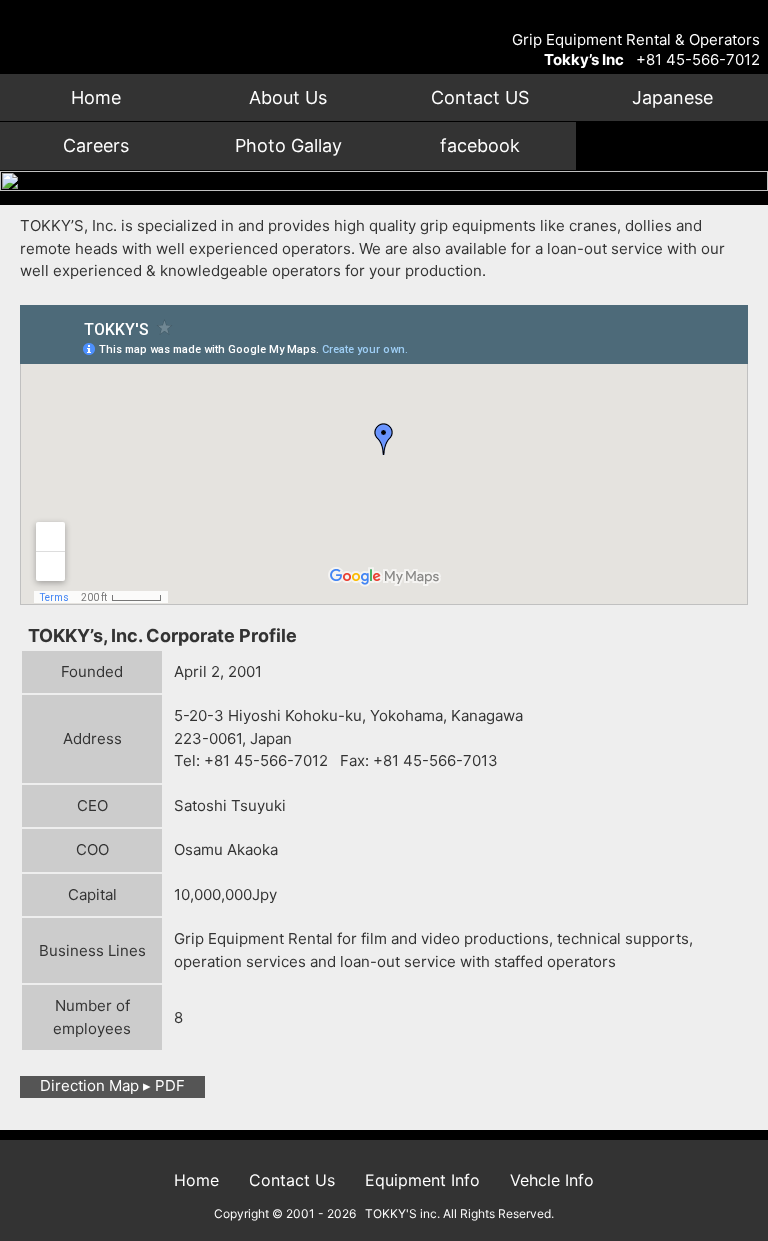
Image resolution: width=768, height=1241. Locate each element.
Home (96, 97)
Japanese (672, 97)
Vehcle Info (552, 1180)
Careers (96, 145)
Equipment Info (422, 1180)
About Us (288, 97)
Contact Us (292, 1180)
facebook (480, 145)
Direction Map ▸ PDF (112, 1085)
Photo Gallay (288, 145)
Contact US (480, 97)
